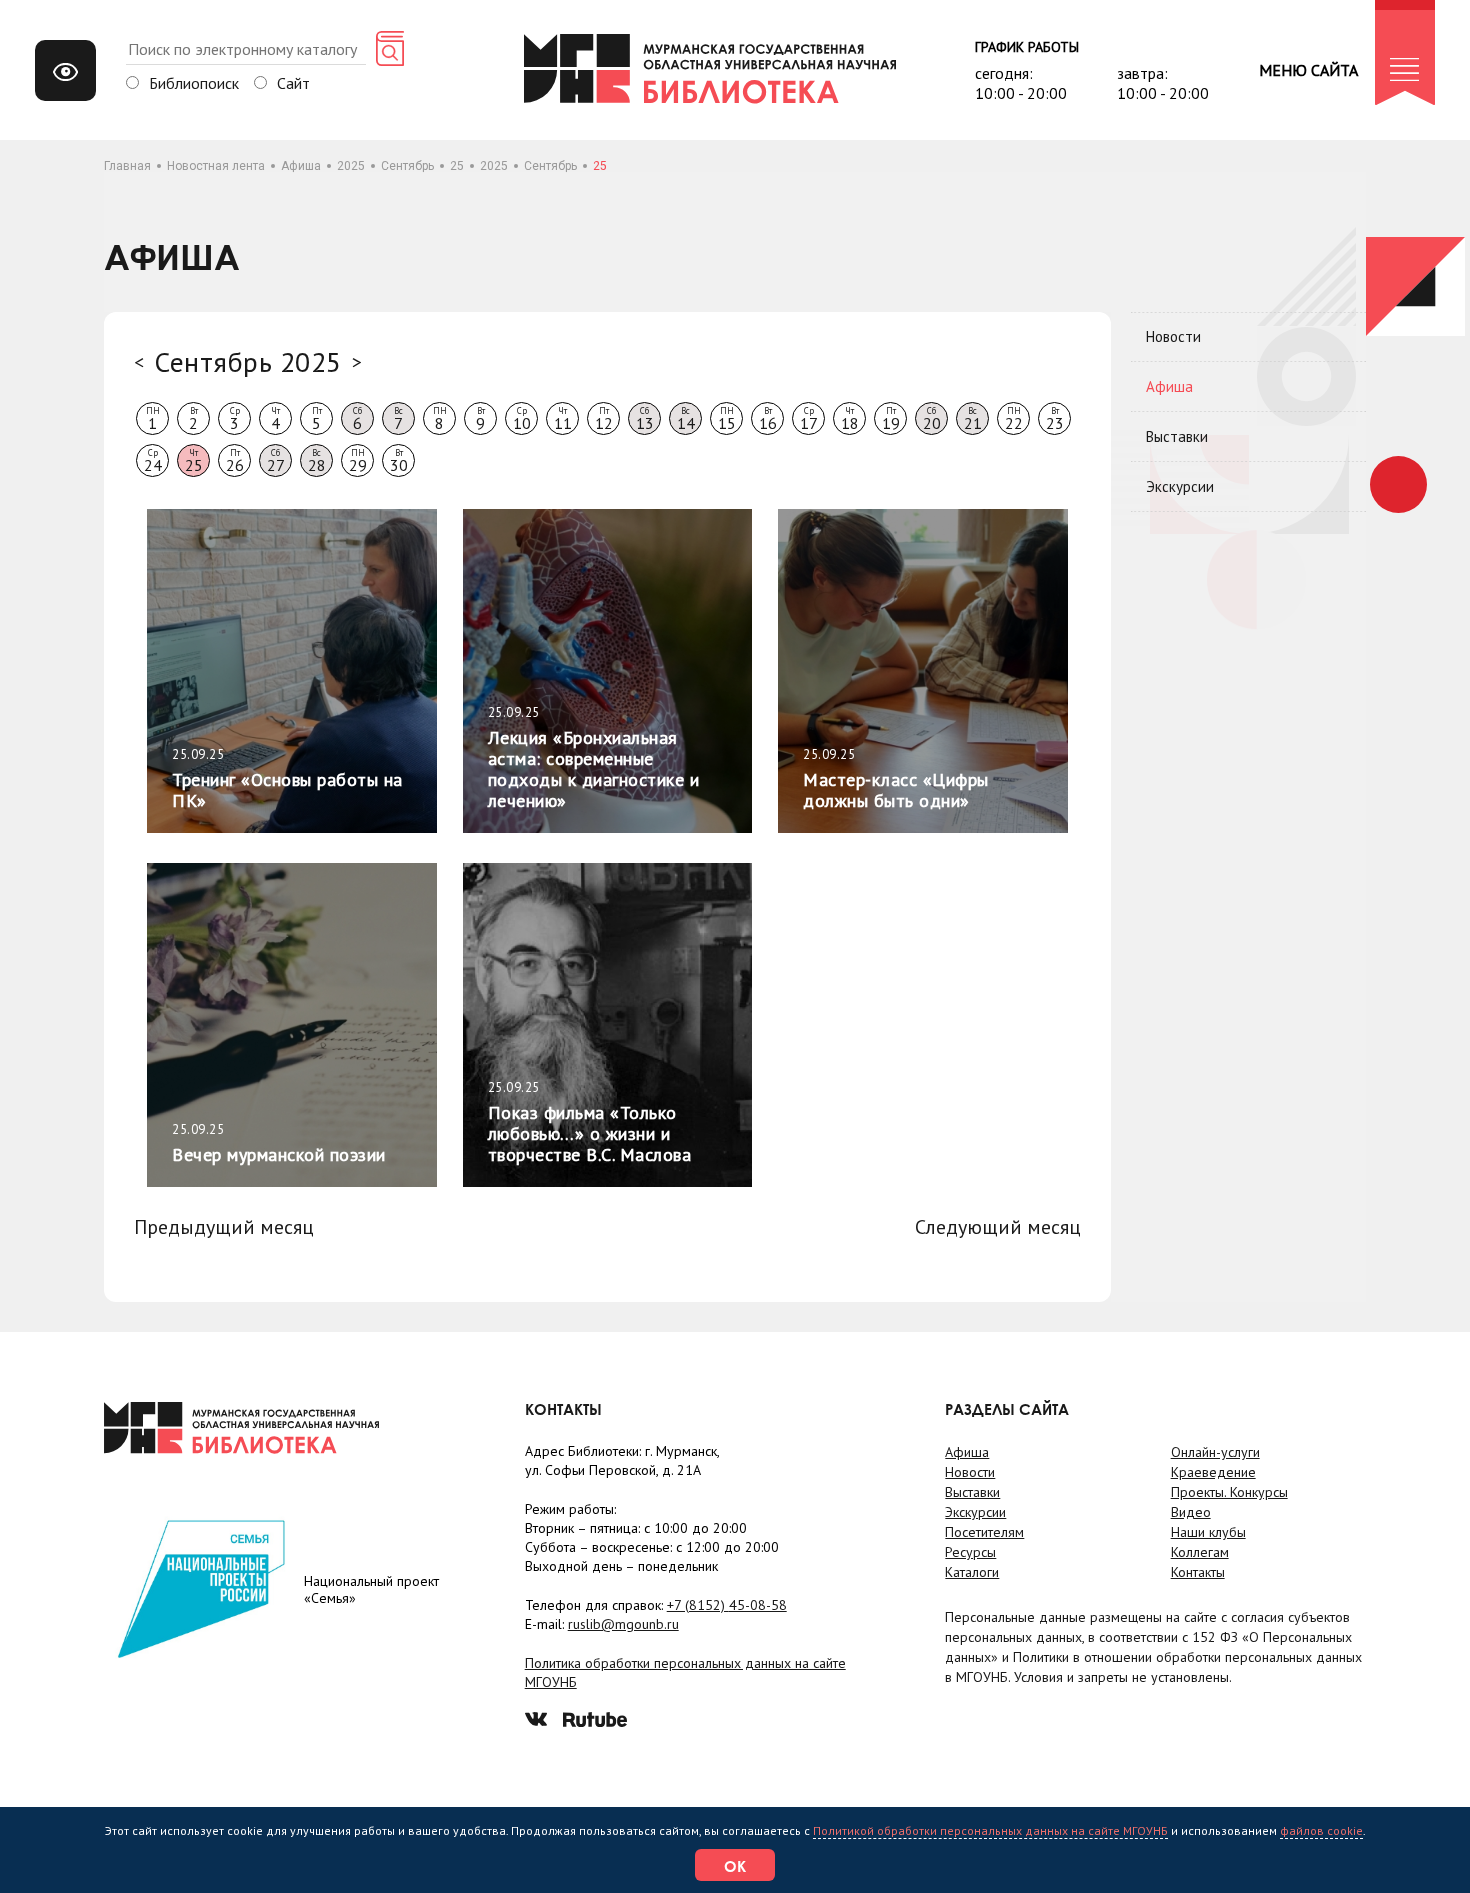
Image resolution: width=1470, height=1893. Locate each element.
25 (457, 166)
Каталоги (972, 1572)
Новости (1173, 336)
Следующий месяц (998, 1227)
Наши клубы (1208, 1532)
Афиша (301, 166)
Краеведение (1213, 1472)
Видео (1191, 1512)
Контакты (1198, 1572)
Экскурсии (1180, 486)
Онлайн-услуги (1215, 1452)
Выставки (1177, 436)
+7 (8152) (727, 1605)
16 (768, 419)
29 (358, 461)
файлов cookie (1321, 1830)
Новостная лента (216, 166)
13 (645, 419)
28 (317, 461)
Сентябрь (407, 166)
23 (1055, 419)
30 (399, 461)
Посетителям (984, 1532)
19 (891, 419)
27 (276, 461)
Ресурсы (970, 1552)
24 (153, 461)
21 (973, 419)
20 (932, 419)
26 (235, 461)
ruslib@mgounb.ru (623, 1624)
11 (563, 419)
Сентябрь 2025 (248, 361)
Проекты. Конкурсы (1229, 1492)
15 (727, 419)
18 (850, 419)
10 (522, 419)
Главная (127, 166)
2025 (351, 166)
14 (686, 419)
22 (1014, 419)
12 (604, 419)
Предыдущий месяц (224, 1227)
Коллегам (1200, 1552)
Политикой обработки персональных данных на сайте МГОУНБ (990, 1830)
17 (809, 419)
